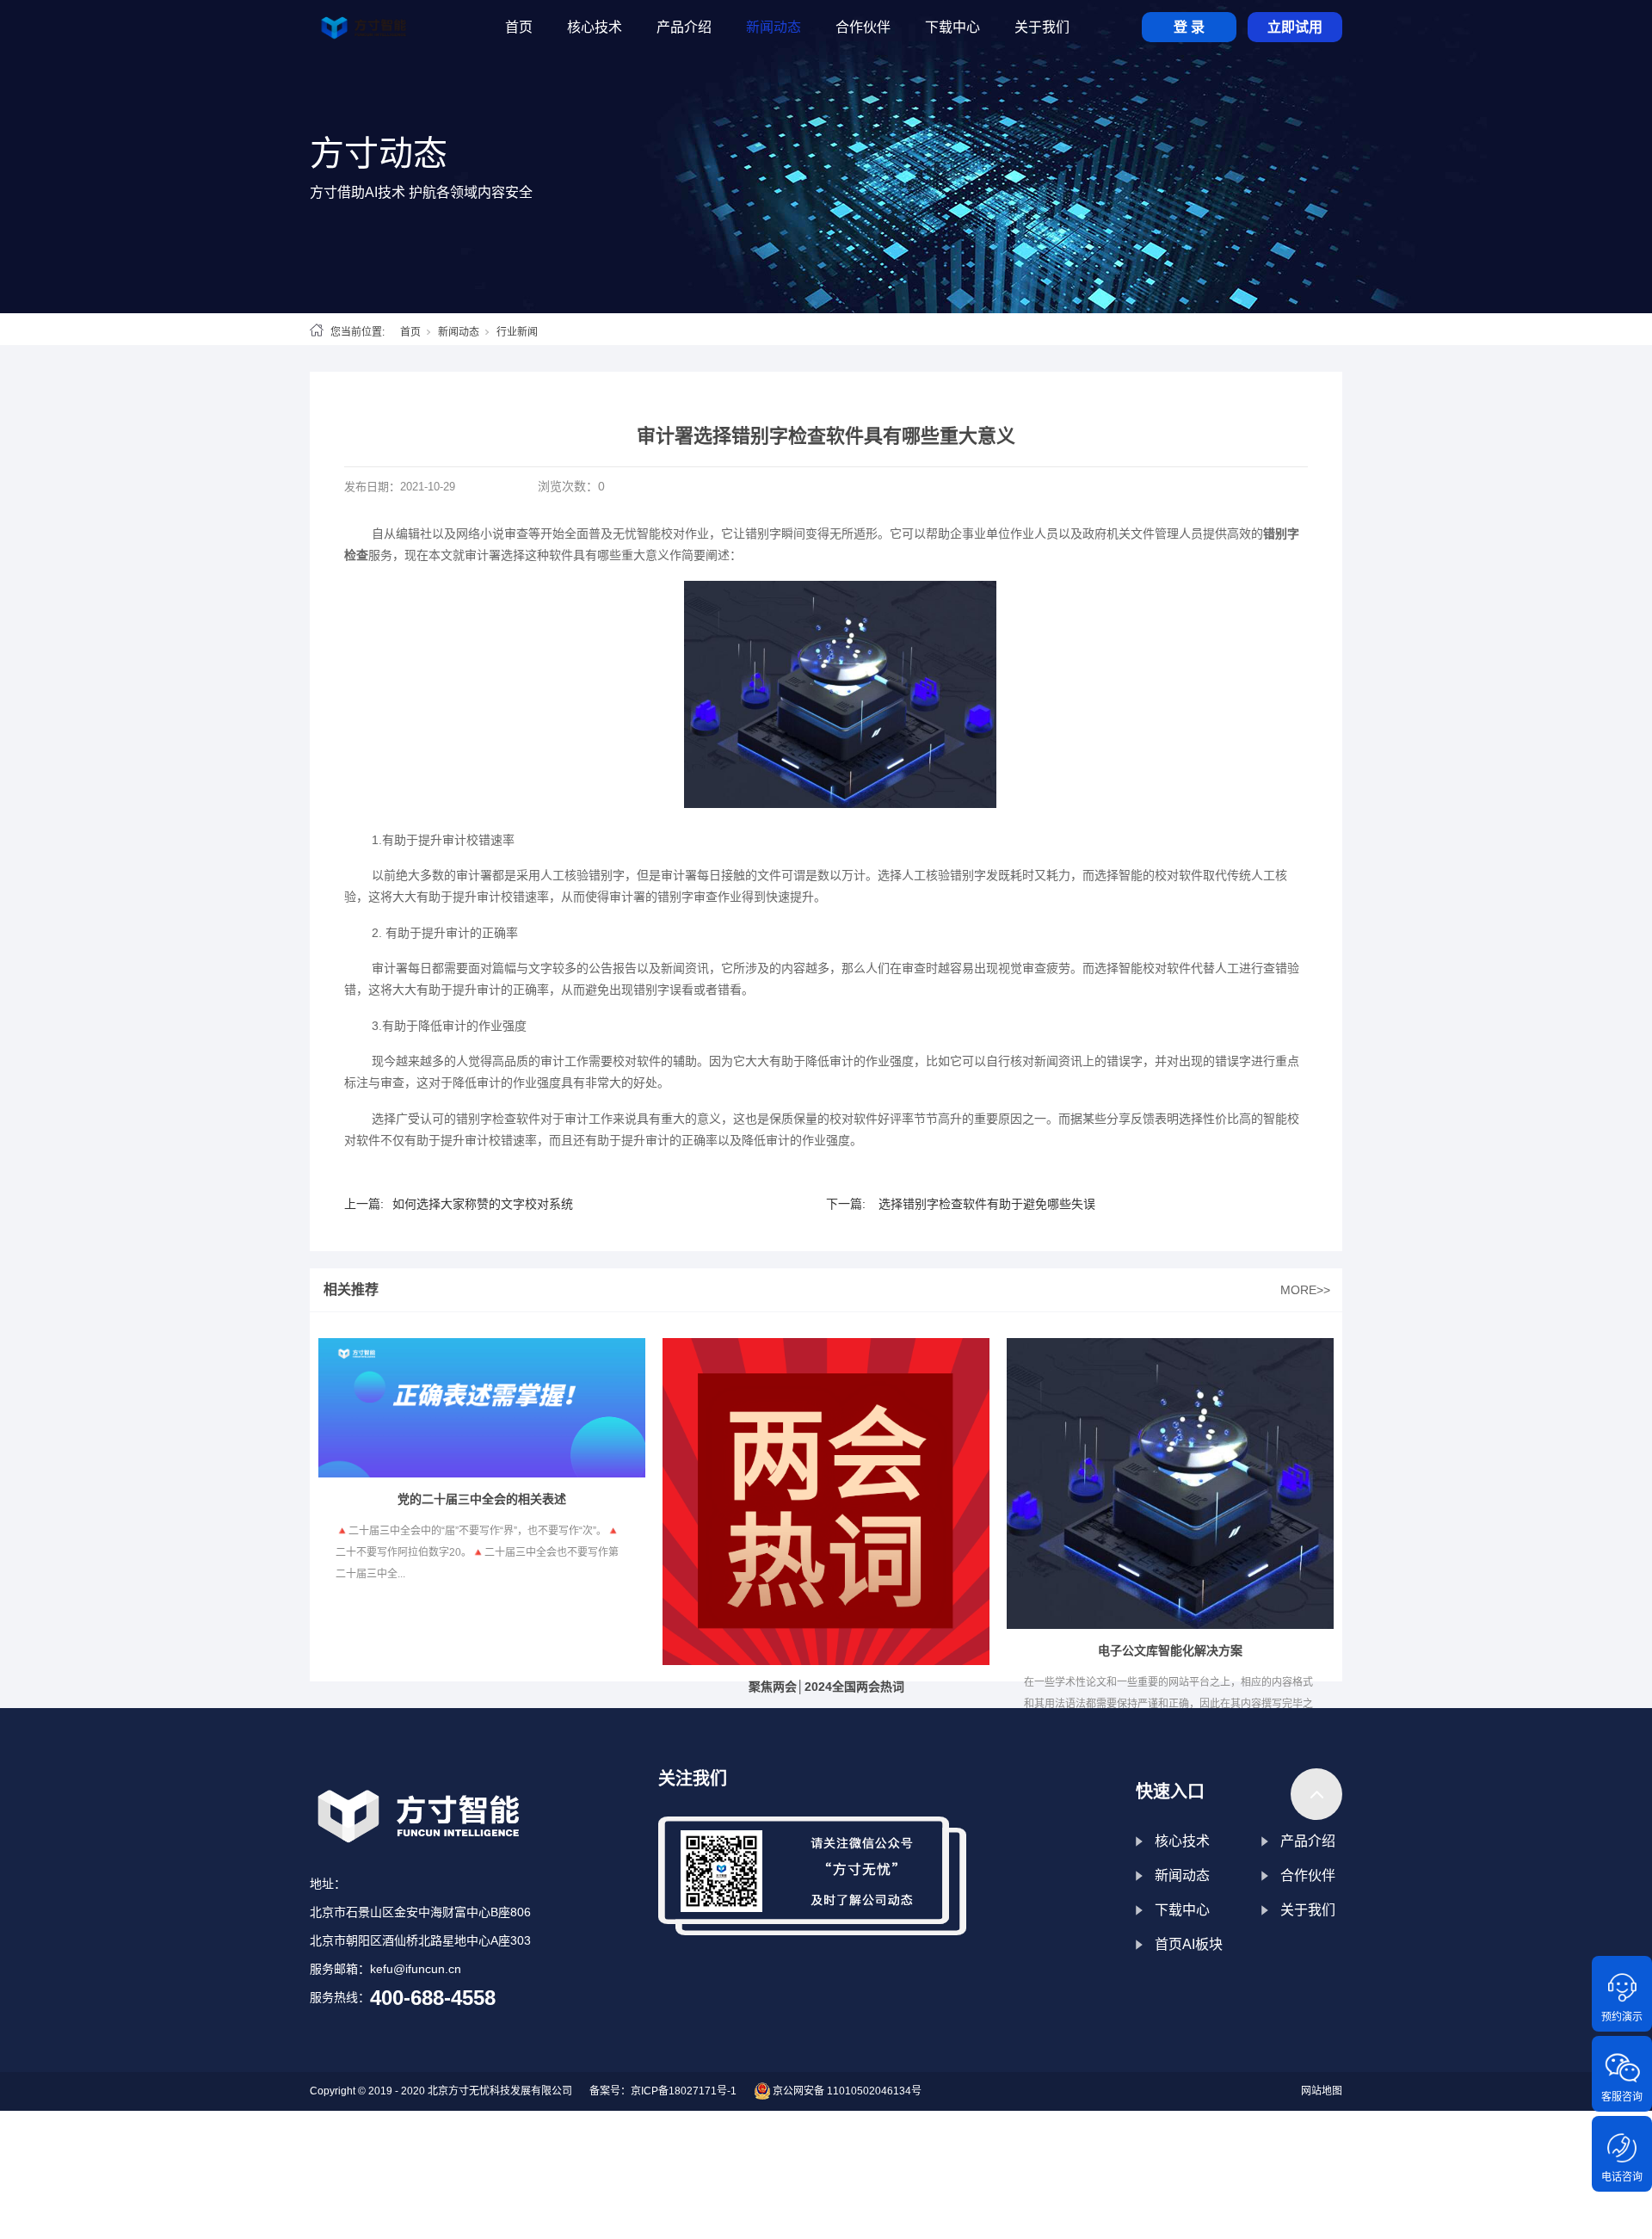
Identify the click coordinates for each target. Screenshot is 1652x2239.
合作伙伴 (1308, 1875)
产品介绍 (1308, 1841)
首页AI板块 (1189, 1944)
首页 (410, 332)
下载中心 (1182, 1910)
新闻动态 (459, 332)
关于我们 (1308, 1910)
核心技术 (1182, 1841)
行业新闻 (517, 332)
